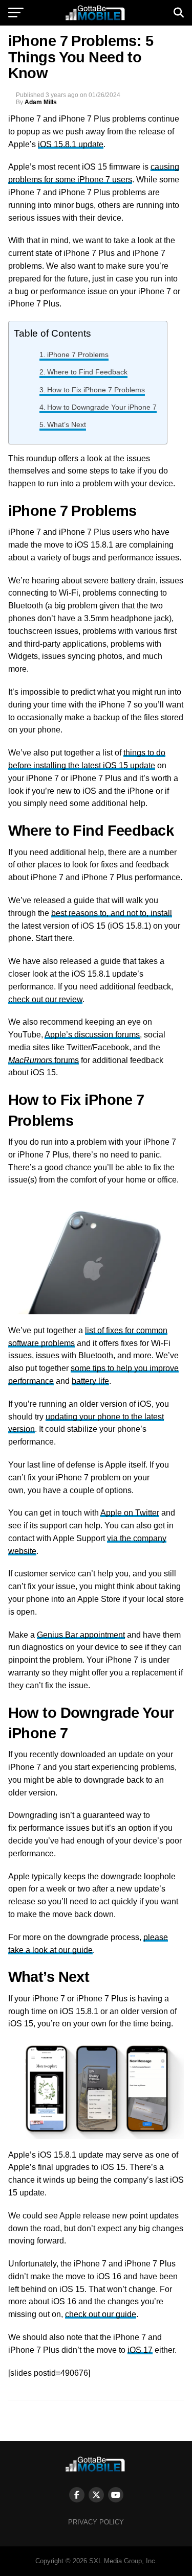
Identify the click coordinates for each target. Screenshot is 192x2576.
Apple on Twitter (130, 1513)
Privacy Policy (96, 2522)
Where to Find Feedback (87, 372)
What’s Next (67, 424)
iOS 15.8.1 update (71, 144)
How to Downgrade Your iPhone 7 (102, 407)
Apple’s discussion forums (92, 1035)
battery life (90, 1381)
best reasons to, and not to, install (112, 913)
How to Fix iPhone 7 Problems (96, 390)
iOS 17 (140, 2350)
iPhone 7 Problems (78, 355)
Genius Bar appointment (81, 1635)
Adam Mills (41, 102)
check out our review (45, 999)
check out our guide (101, 2314)
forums (44, 1060)
